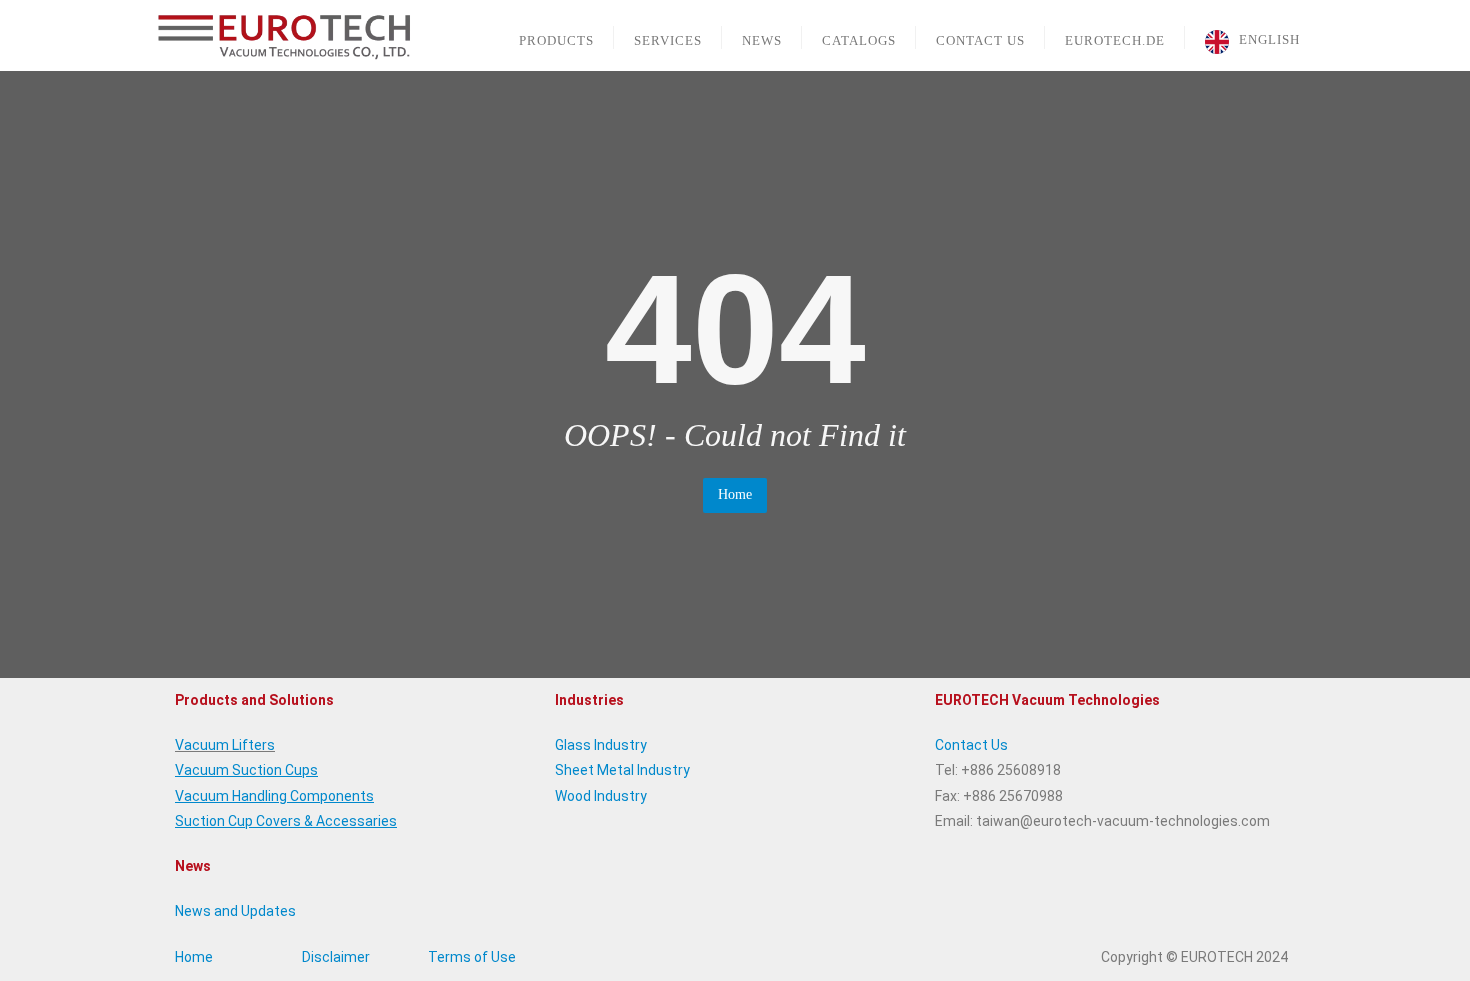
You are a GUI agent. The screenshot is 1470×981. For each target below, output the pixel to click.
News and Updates (235, 911)
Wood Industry (601, 796)
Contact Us (971, 745)
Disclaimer (336, 957)
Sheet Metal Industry (622, 770)
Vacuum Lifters (225, 745)
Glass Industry (601, 745)
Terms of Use (472, 957)
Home (735, 494)
